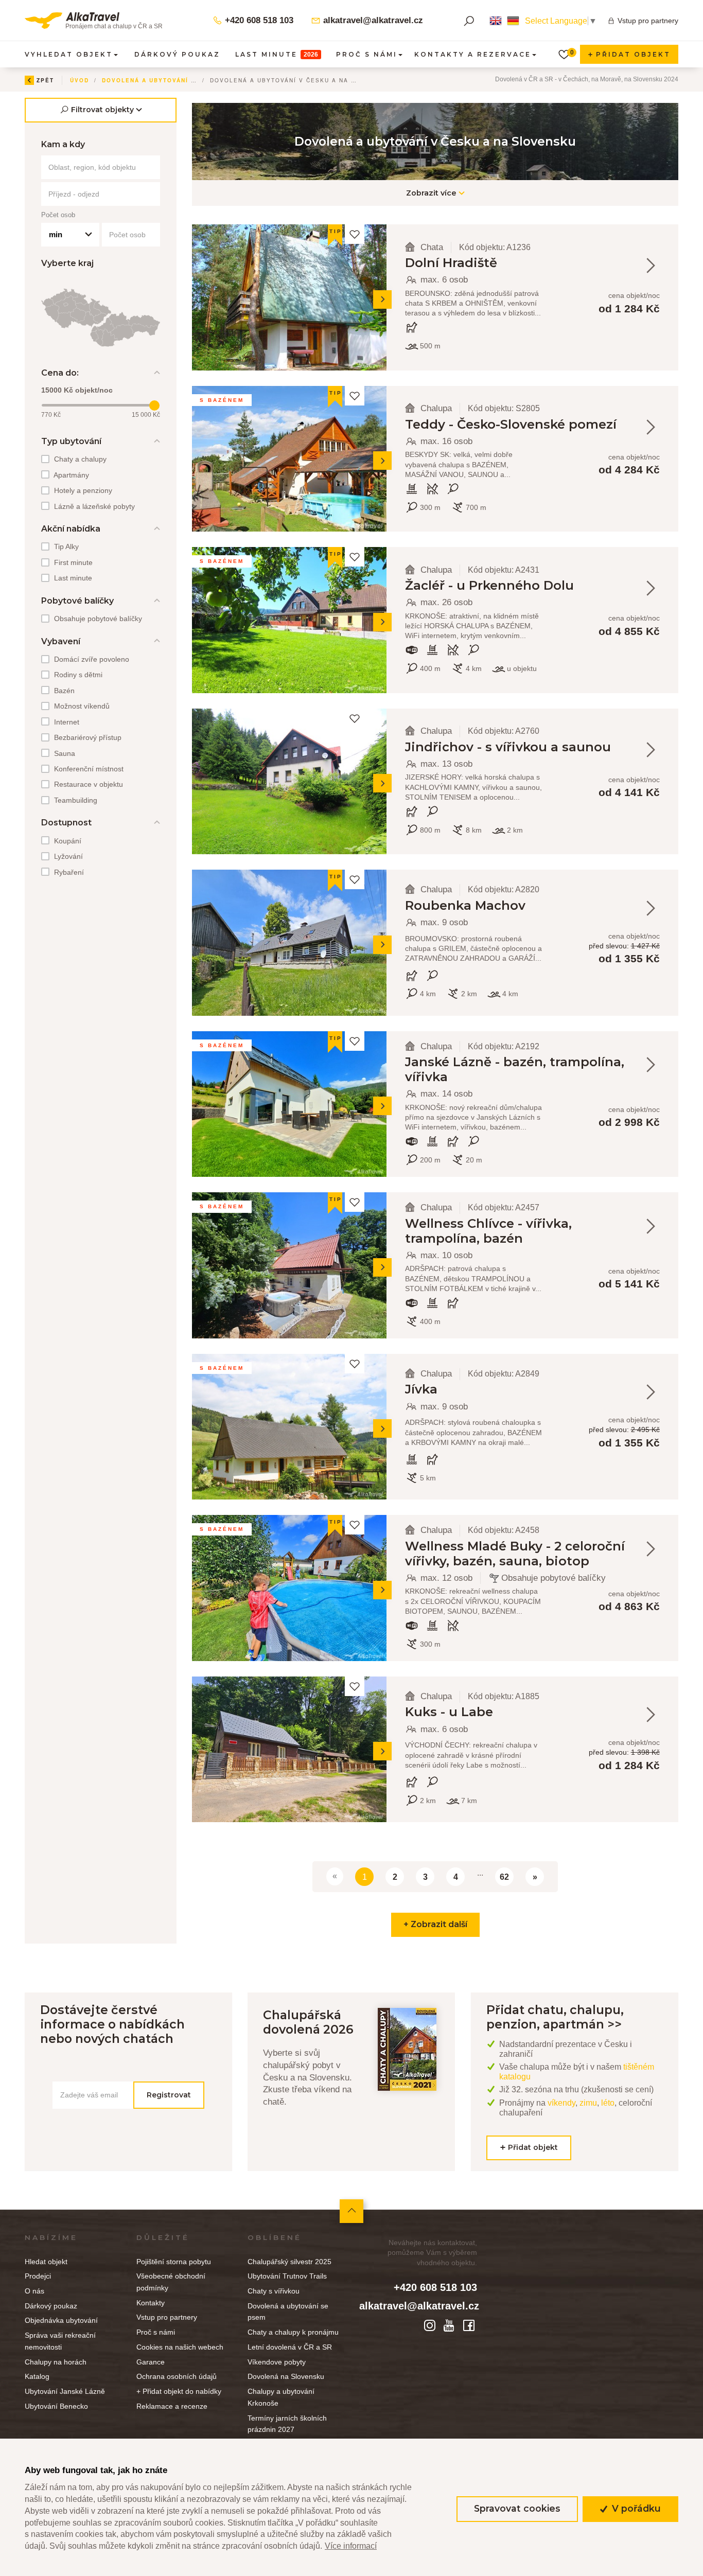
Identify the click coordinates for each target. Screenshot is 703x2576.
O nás (34, 2291)
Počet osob (58, 215)
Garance (151, 2362)
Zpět (45, 80)
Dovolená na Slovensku (286, 2376)
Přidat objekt (632, 54)
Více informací (351, 2546)
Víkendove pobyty (277, 2362)
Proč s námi (156, 2332)
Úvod (80, 80)
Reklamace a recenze (172, 2406)
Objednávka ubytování (61, 2320)
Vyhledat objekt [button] (69, 54)
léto (608, 2103)
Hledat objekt (46, 2262)
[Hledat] (469, 21)
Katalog (37, 2376)
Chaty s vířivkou (274, 2291)
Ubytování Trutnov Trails (287, 2276)
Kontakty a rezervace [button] (473, 54)
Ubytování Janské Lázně (65, 2391)
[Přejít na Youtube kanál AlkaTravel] (451, 2325)
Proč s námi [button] (367, 54)
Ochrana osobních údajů (177, 2376)
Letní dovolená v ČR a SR (290, 2347)
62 (504, 1877)
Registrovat (169, 2094)
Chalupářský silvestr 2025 (289, 2262)
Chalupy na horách (56, 2362)
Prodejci (38, 2276)
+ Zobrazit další (435, 1924)
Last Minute (277, 54)
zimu (588, 2103)
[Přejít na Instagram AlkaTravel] (431, 2325)
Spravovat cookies (517, 2508)
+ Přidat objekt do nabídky (179, 2391)
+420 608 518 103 (258, 20)
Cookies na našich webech (180, 2347)
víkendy (561, 2103)
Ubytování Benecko (56, 2406)
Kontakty (151, 2303)
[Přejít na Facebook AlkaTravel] (469, 2325)
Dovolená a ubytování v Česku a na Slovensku (193, 80)
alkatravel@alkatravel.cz (372, 20)
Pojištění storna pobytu (174, 2262)
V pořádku (635, 2508)
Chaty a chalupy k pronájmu (293, 2332)
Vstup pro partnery (648, 21)
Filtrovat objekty (102, 110)
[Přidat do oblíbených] (355, 234)
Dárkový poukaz (177, 54)
